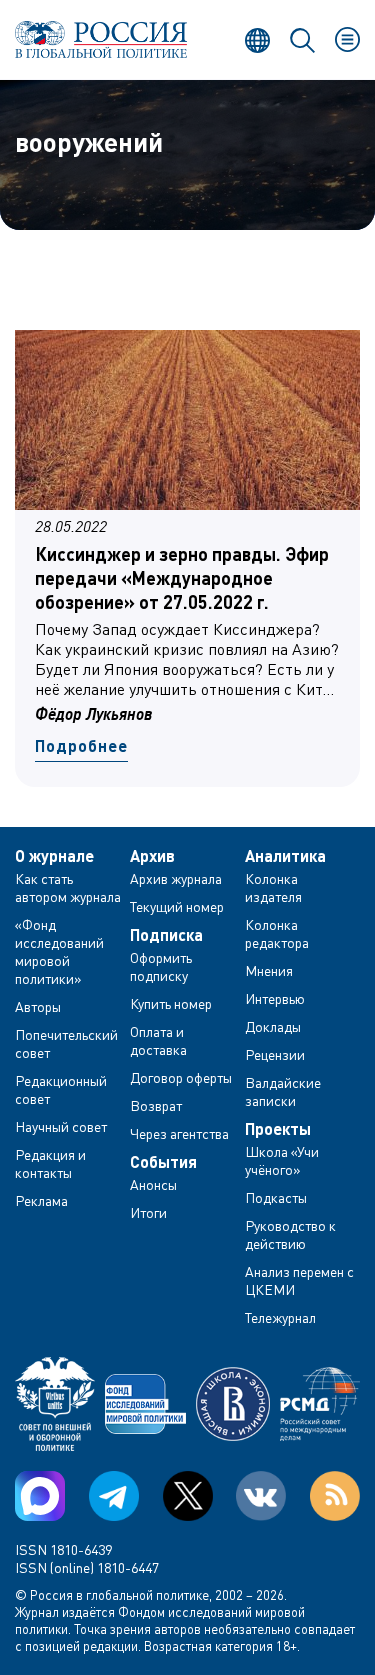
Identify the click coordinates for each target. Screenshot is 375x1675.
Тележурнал (280, 1317)
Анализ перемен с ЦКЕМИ (299, 1280)
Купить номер (171, 1003)
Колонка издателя (273, 887)
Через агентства (179, 1133)
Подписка (166, 935)
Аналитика (285, 856)
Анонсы (153, 1184)
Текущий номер (177, 906)
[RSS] (335, 1496)
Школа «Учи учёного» (282, 1160)
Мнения (269, 970)
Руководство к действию (290, 1234)
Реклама (41, 1200)
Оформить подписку (161, 966)
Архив (152, 856)
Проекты (278, 1129)
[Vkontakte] (261, 1496)
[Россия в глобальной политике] (101, 39)
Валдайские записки (283, 1091)
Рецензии (275, 1054)
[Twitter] (188, 1496)
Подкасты (276, 1197)
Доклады (273, 1026)
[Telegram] (114, 1496)
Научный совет (61, 1126)
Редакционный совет (61, 1089)
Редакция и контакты (50, 1163)
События (163, 1162)
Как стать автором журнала (68, 887)
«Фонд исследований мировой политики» (59, 951)
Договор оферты (181, 1077)
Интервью (275, 998)
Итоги (148, 1212)
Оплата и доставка (158, 1040)
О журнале (54, 856)
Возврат (156, 1105)
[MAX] (40, 1496)
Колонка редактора (277, 933)
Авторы (38, 1006)
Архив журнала (176, 878)
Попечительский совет (66, 1043)
